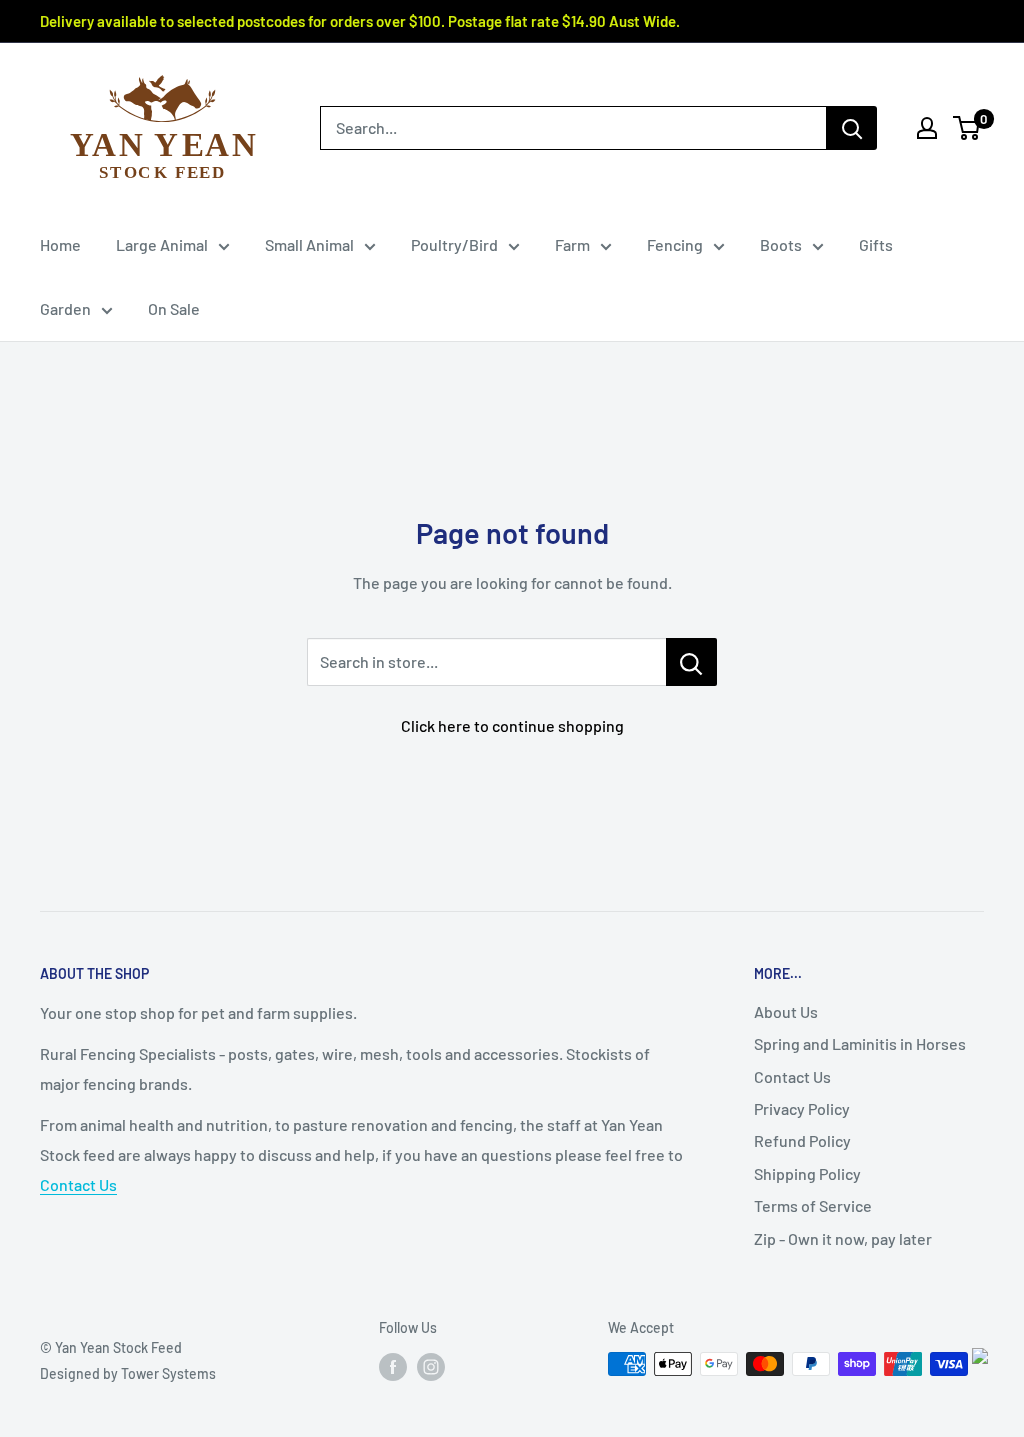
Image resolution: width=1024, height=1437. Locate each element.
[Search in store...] (691, 662)
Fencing (675, 244)
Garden (65, 308)
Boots (781, 244)
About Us (786, 1011)
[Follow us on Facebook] (393, 1366)
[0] (967, 128)
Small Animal (309, 244)
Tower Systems (168, 1373)
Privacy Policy (802, 1108)
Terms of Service (813, 1205)
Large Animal (162, 244)
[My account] (927, 128)
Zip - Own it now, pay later (843, 1238)
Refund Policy (802, 1140)
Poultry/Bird (454, 244)
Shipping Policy (807, 1173)
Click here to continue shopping (512, 725)
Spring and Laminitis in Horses (860, 1043)
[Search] (852, 128)
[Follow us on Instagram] (431, 1366)
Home (60, 244)
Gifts (876, 244)
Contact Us (78, 1184)
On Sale (174, 308)
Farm (572, 244)
